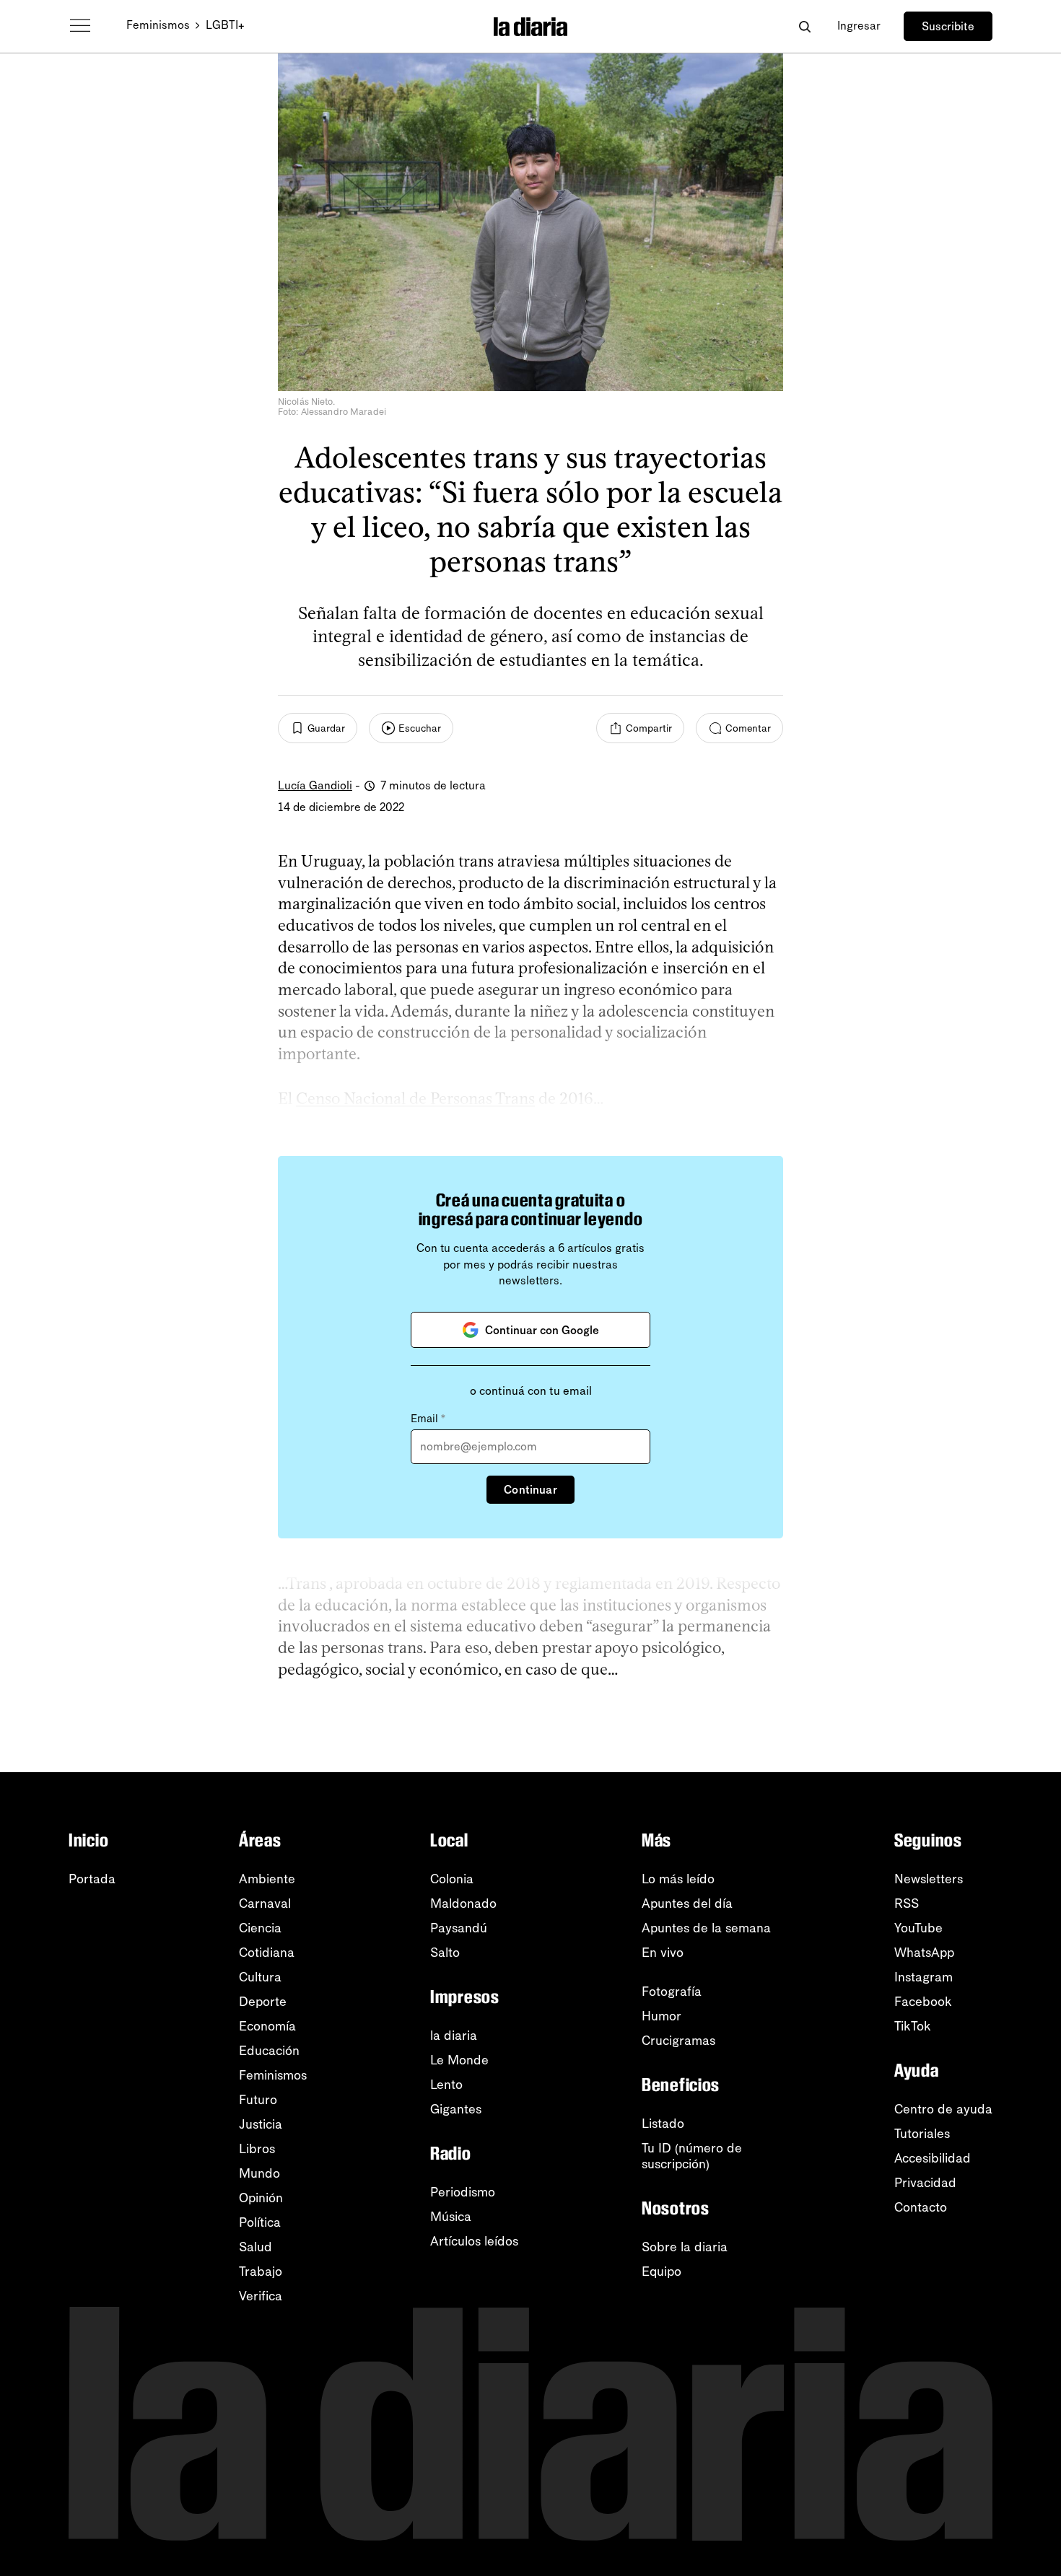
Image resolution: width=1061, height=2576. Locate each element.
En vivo (663, 1953)
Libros (257, 2149)
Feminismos (158, 25)
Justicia (261, 2124)
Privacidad (925, 2183)
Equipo (662, 2271)
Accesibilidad (933, 2158)
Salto (445, 1953)
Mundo (259, 2173)
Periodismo (463, 2192)
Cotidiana (267, 1953)
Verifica (261, 2296)
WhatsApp (924, 1953)
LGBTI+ (225, 25)
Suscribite (948, 26)
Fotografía (672, 1992)
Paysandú (459, 1928)
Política (260, 2222)
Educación (269, 2051)
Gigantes (456, 2109)
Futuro (258, 2100)
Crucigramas (678, 2041)
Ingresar (859, 26)
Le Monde (459, 2060)
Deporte (263, 2002)
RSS (907, 1903)
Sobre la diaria (685, 2247)
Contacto (921, 2207)
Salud (256, 2247)
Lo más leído (678, 1879)
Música (451, 2217)
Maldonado (463, 1903)
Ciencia (260, 1928)
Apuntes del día (687, 1903)
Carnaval (265, 1903)
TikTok (913, 2026)
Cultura (260, 1977)
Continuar (530, 1490)
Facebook (923, 2002)
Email (428, 1419)
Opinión (261, 2198)
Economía (267, 2026)
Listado (663, 2124)
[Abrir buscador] (804, 26)
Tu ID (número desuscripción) (692, 2156)
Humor (662, 2016)
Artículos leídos (474, 2241)
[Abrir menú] (80, 26)
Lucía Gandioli (315, 785)
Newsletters (929, 1879)
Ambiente (267, 1879)
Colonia (452, 1879)
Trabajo (261, 2271)
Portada (92, 1879)
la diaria (454, 2036)
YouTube (918, 1928)
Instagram (924, 1977)
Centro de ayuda (943, 2109)
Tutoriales (922, 2134)
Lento (446, 2085)
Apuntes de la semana (706, 1928)
